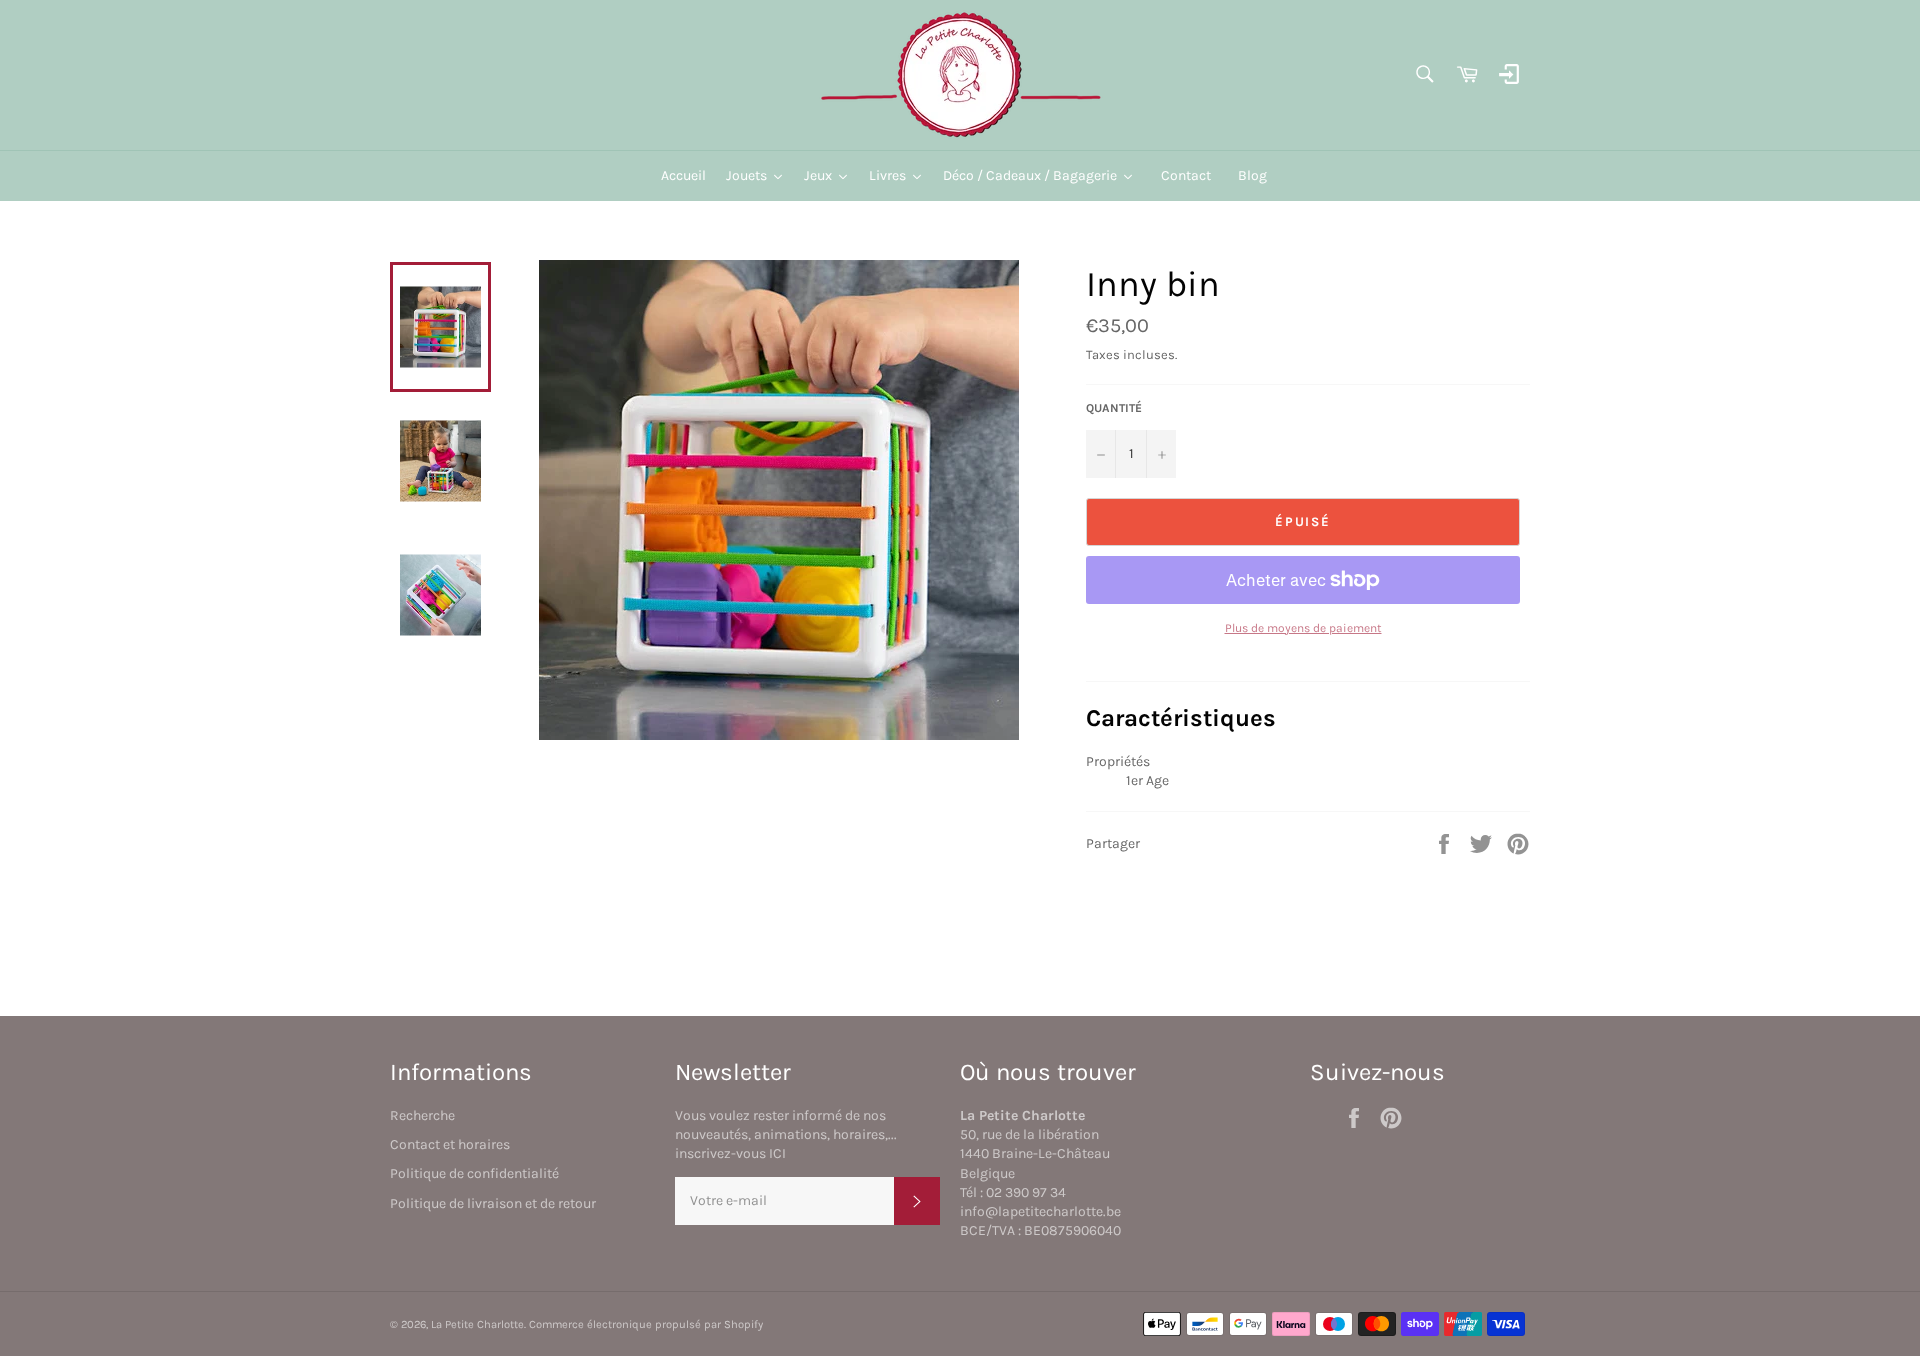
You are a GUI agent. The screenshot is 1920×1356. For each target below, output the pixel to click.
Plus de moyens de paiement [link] (1303, 628)
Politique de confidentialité (474, 1173)
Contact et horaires (450, 1144)
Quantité (1114, 408)
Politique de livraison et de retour (493, 1203)
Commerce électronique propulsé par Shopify (646, 1324)
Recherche (422, 1115)
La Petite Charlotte (477, 1324)
